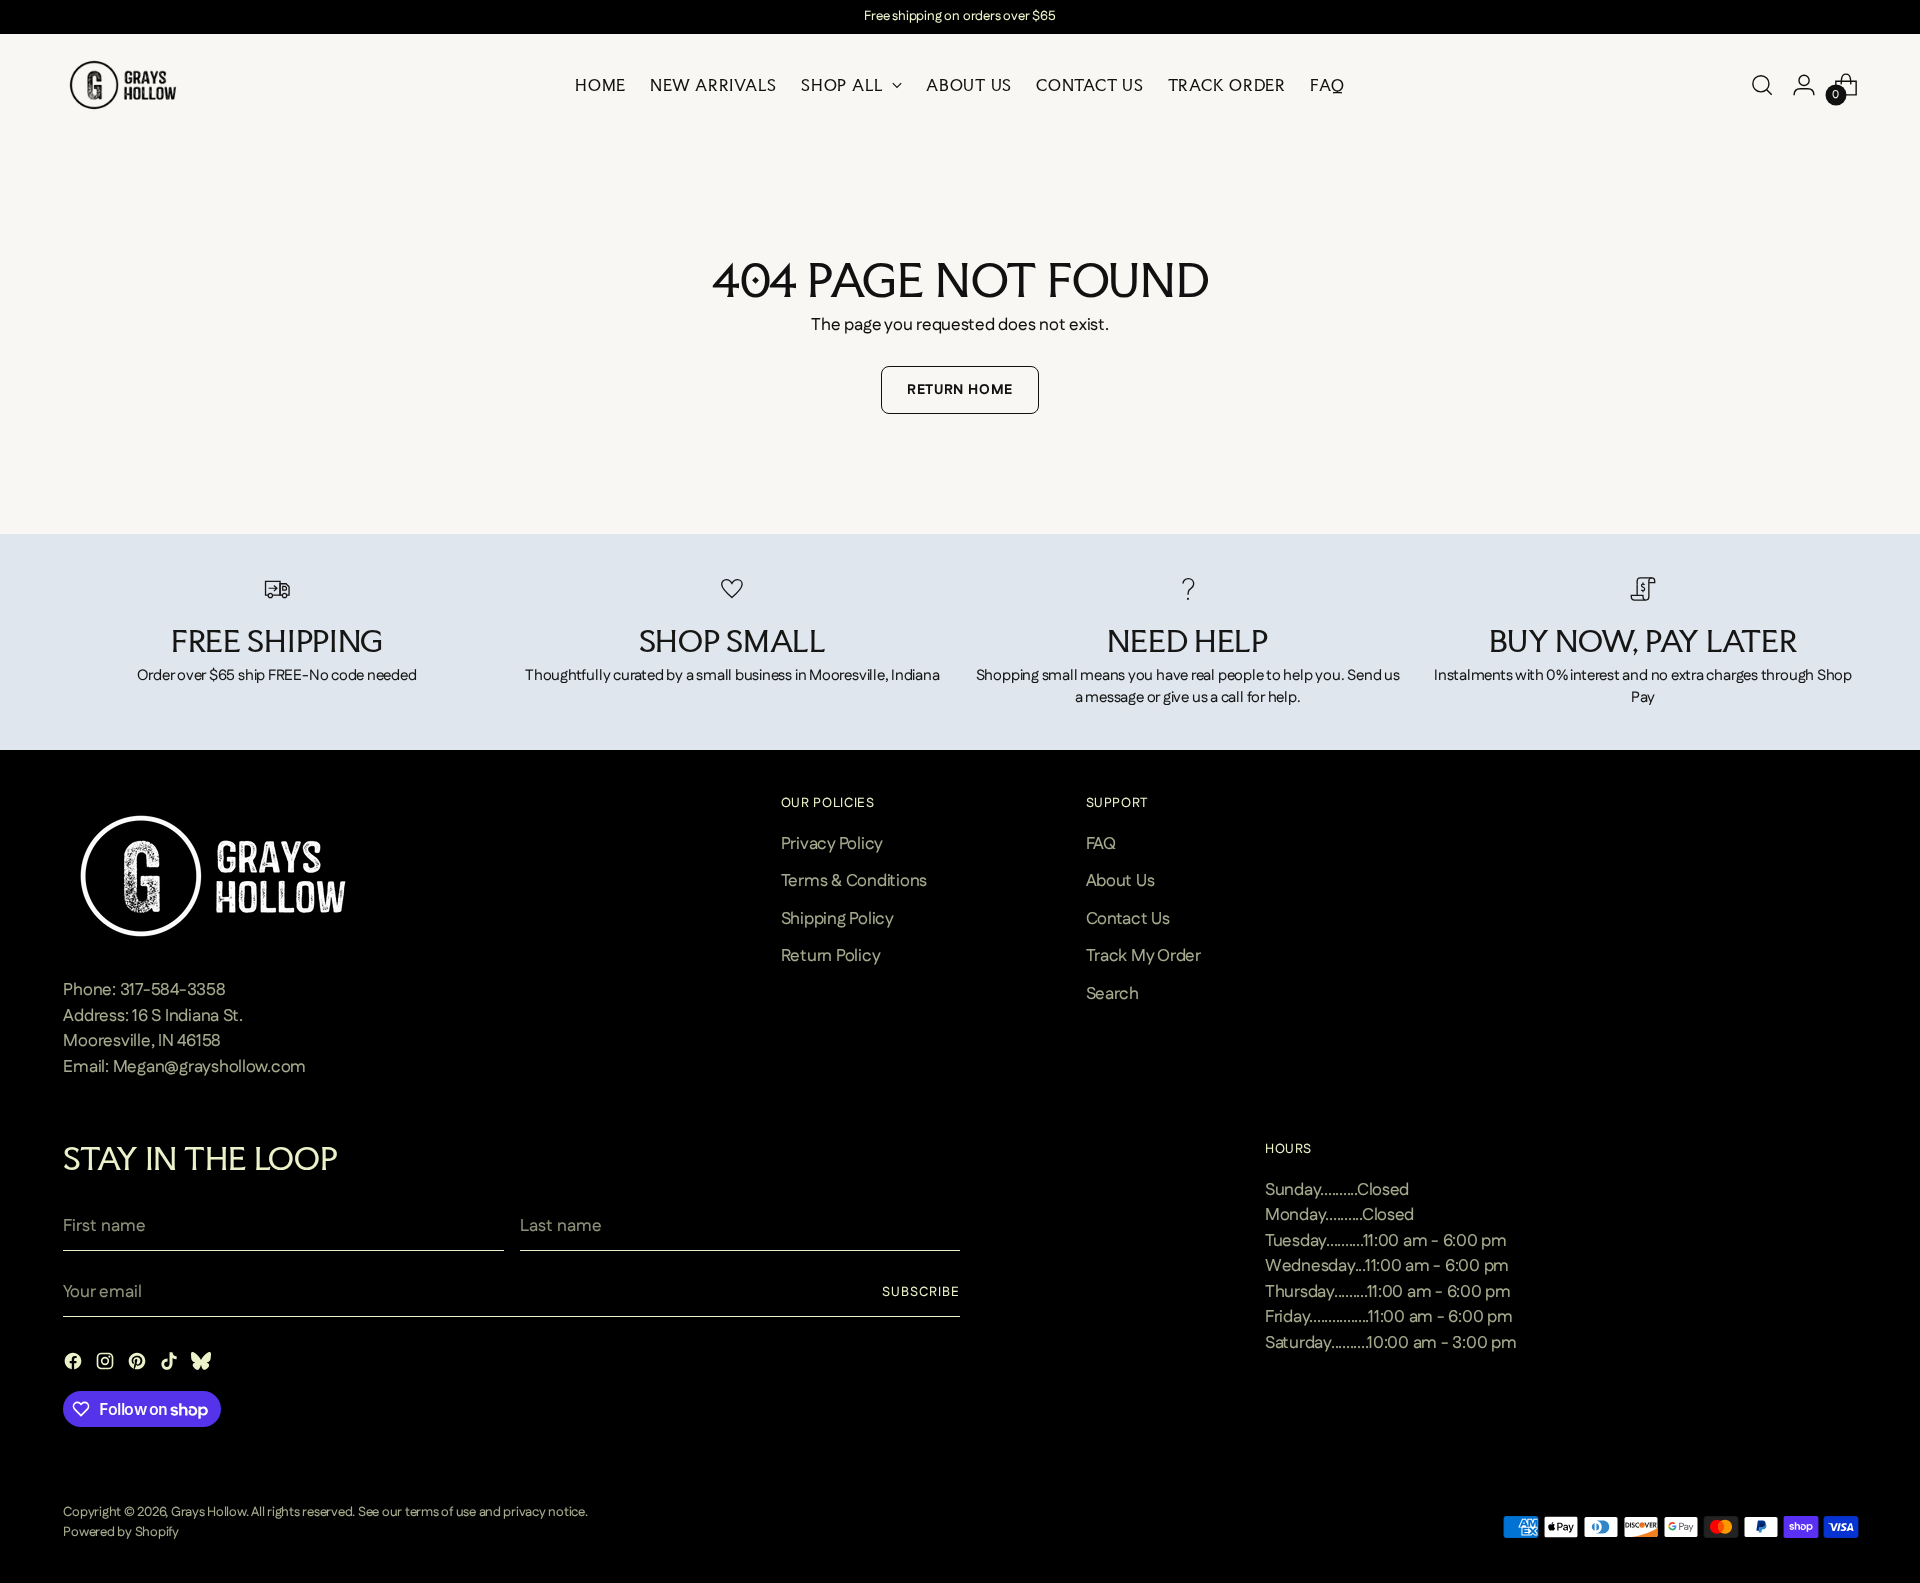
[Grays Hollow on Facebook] (75, 1365)
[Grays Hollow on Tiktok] (171, 1365)
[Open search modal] (1762, 85)
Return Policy (831, 956)
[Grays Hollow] (123, 85)
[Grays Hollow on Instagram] (107, 1365)
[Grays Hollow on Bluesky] (203, 1365)
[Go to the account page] (1804, 85)
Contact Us (1128, 919)
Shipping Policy (837, 919)
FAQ (1101, 844)
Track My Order (1143, 956)
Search (1112, 994)
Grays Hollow (208, 1512)
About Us (1120, 881)
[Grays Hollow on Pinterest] (139, 1365)
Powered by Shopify (120, 1532)
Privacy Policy (832, 844)
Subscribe (921, 1292)
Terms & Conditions (854, 881)
